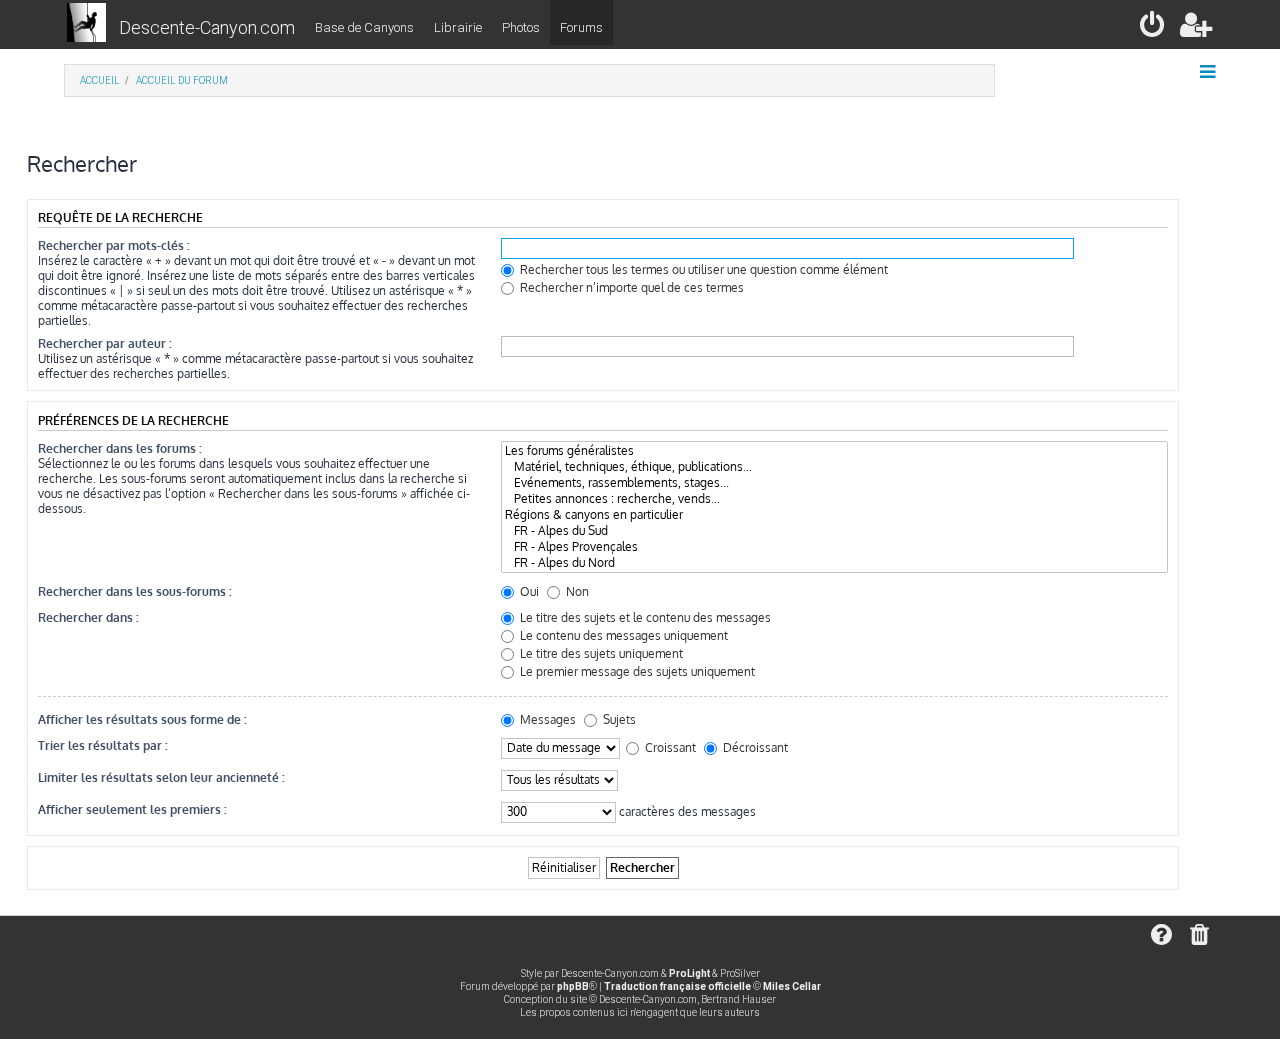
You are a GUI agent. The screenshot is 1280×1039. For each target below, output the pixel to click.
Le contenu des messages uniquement (622, 635)
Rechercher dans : (88, 617)
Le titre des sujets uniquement (600, 653)
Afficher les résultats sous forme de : (142, 719)
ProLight (689, 973)
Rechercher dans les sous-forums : (135, 591)
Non (576, 591)
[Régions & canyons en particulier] (834, 515)
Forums (581, 27)
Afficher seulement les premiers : (132, 809)
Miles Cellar (792, 986)
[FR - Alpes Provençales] (834, 547)
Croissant (669, 747)
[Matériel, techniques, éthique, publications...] (834, 467)
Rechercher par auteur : (105, 343)
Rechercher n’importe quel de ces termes (630, 287)
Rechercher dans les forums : (120, 448)
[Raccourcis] (1209, 72)
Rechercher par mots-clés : (114, 245)
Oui (528, 591)
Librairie (458, 27)
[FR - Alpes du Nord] (834, 563)
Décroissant (754, 747)
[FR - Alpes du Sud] (834, 531)
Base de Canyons (364, 27)
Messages (546, 719)
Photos (521, 27)
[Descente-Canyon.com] (86, 24)
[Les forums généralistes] (834, 451)
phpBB (573, 986)
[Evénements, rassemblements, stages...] (834, 483)
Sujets (618, 719)
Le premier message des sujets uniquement (636, 671)
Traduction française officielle (677, 986)
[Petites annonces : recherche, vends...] (834, 499)
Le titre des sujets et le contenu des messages (644, 617)
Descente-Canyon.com (207, 27)
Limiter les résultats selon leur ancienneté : (161, 777)
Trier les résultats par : (103, 745)
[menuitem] (1153, 28)
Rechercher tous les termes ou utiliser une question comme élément (702, 269)
